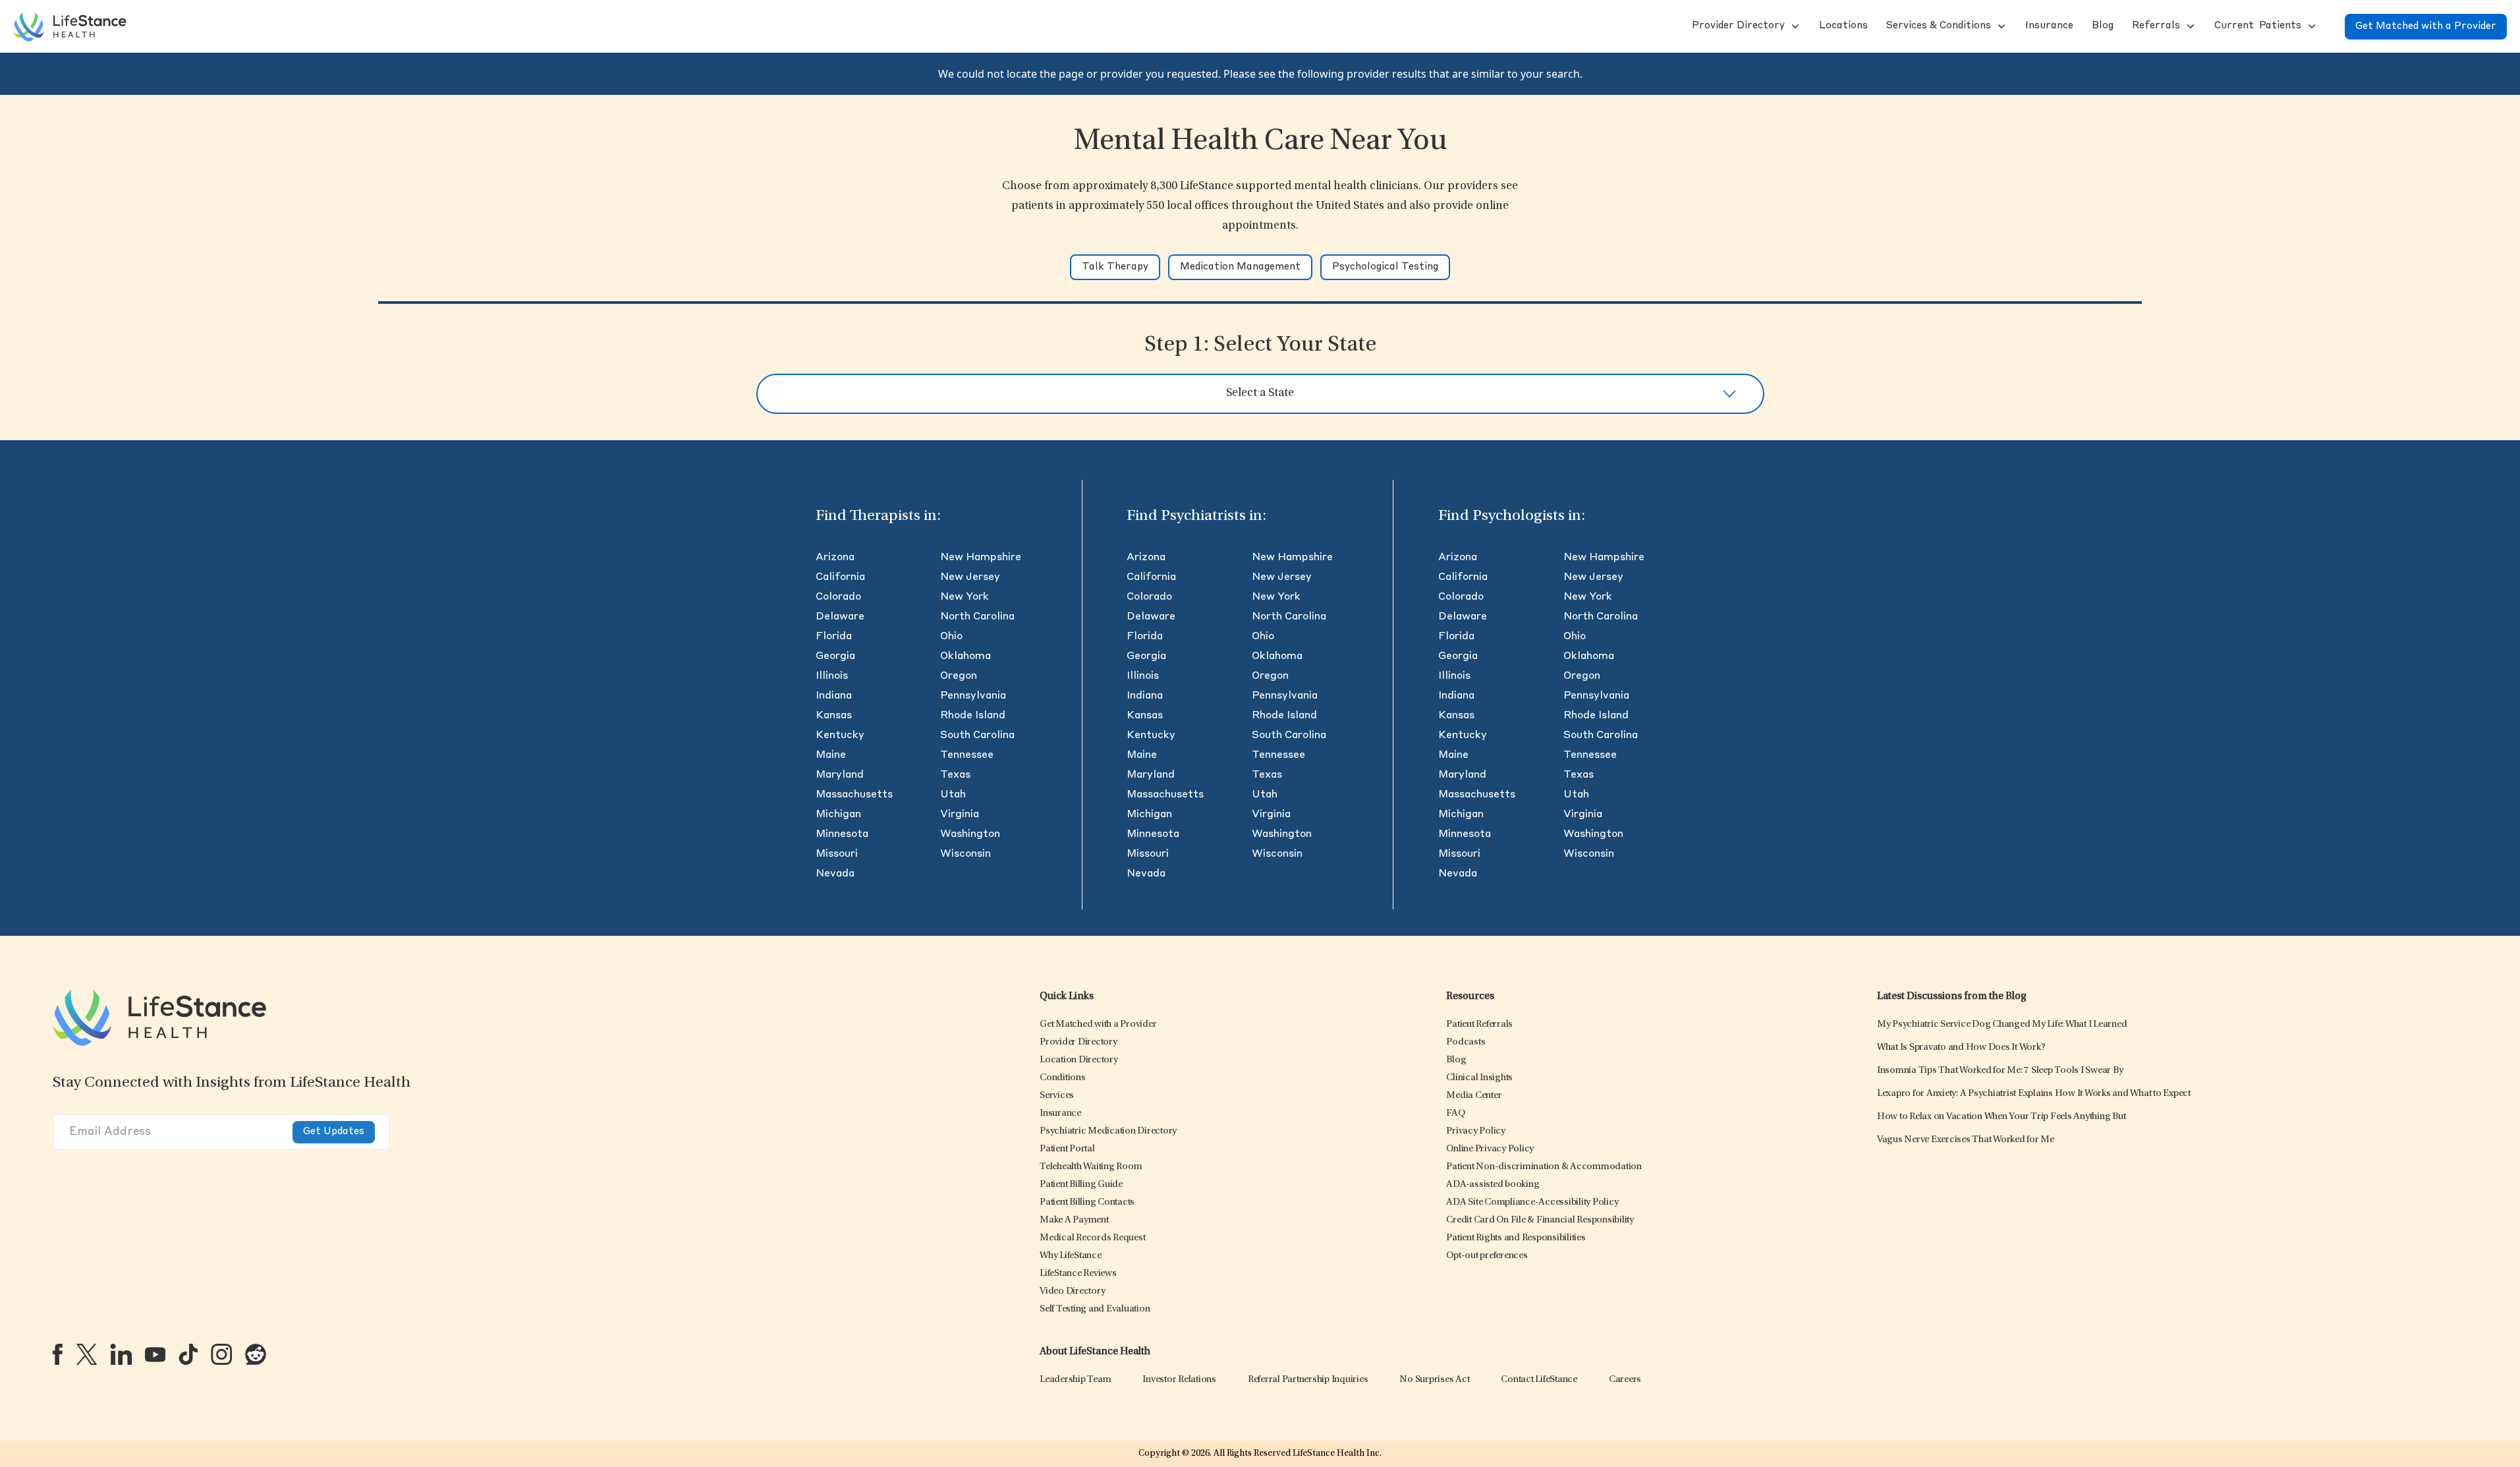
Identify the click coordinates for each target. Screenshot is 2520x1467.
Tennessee (967, 755)
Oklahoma (966, 656)
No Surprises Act (1434, 1380)
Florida (834, 637)
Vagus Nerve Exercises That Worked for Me (1966, 1140)
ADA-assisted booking (1493, 1185)
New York (965, 597)
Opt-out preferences (1487, 1256)
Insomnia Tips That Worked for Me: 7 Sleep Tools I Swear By (2000, 1071)
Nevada (835, 874)
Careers (1625, 1380)
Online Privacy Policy (1490, 1149)
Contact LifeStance (1539, 1380)
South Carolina (977, 735)
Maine (831, 755)
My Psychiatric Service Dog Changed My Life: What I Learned (2002, 1024)
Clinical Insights (1479, 1078)
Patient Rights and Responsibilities (1516, 1238)
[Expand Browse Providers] (1794, 26)
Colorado (838, 597)
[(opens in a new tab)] (58, 1354)
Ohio (951, 637)
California (840, 577)
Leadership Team (1075, 1380)
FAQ (1455, 1113)
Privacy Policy (1476, 1131)
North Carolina (977, 617)
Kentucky (840, 735)
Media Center (1474, 1096)
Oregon (959, 676)
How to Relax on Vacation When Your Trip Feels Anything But (2002, 1117)
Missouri (837, 854)
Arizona (835, 558)
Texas (955, 775)
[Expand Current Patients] (2310, 26)
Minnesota (842, 834)
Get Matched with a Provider (2426, 27)
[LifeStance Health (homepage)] (70, 26)
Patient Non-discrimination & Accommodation (1544, 1167)
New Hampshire (981, 558)
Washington (970, 834)
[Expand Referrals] (2189, 26)
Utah (953, 795)
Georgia (835, 656)
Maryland (840, 775)
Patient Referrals (1479, 1024)
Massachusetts (854, 795)
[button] (1737, 26)
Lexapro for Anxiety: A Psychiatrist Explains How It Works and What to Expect (2034, 1094)
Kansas (834, 716)
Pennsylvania (973, 696)
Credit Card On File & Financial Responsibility (1540, 1220)
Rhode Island (973, 716)
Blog (1456, 1060)
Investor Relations (1179, 1380)
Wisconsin (966, 854)
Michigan (838, 815)
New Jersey (970, 577)
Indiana (834, 696)
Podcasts (1466, 1042)
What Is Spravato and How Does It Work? (1961, 1048)
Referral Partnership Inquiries (1308, 1380)
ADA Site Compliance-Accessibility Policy (1532, 1202)
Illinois (832, 676)
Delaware (840, 617)
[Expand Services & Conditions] (2000, 26)
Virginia (960, 815)
